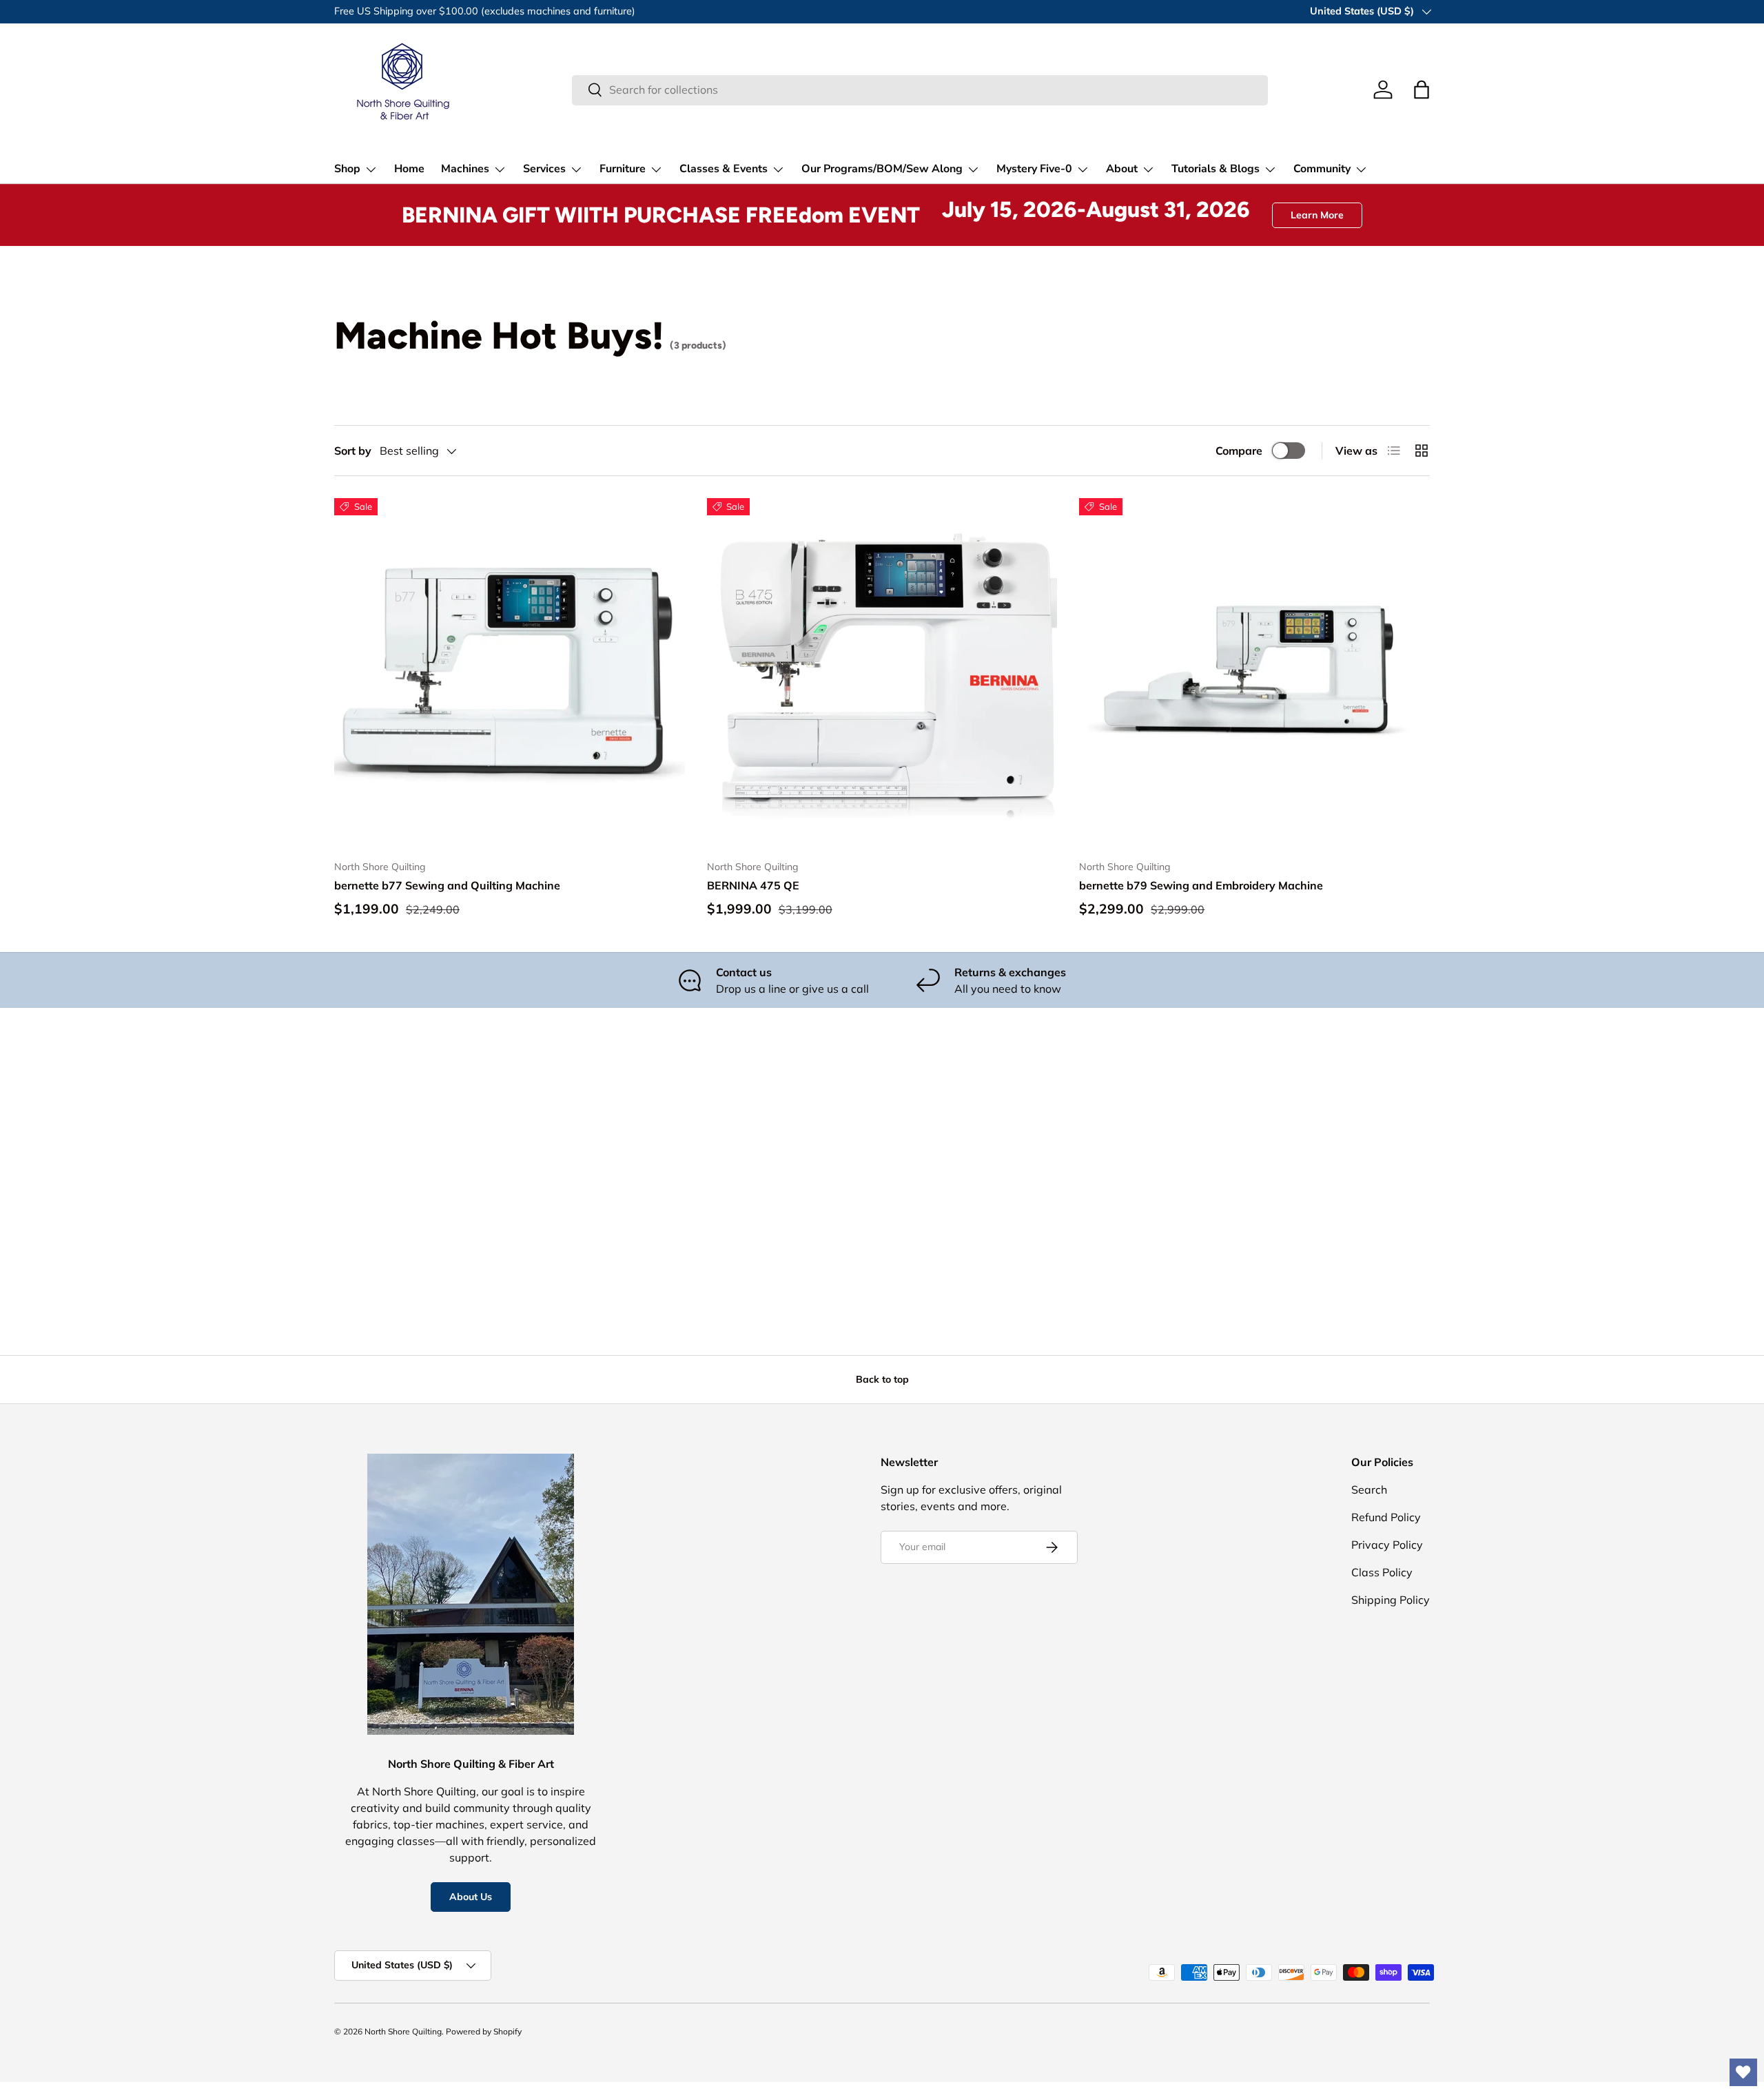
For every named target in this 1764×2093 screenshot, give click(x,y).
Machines (465, 169)
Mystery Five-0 (1034, 169)
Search (1369, 1489)
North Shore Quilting (403, 2031)
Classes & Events (724, 169)
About (1122, 169)
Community (1322, 169)
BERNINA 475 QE (753, 885)
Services (544, 169)
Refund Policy (1386, 1517)
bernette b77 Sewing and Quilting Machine (447, 885)
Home (409, 169)
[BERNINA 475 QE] (882, 673)
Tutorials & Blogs (1216, 169)
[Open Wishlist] (1743, 2072)
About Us (471, 1897)
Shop (347, 169)
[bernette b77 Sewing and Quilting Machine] (510, 673)
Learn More (1317, 215)
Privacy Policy (1387, 1545)
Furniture (623, 169)
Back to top (882, 1379)
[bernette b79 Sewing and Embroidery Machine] (1254, 673)
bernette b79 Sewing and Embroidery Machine (1201, 885)
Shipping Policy (1391, 1600)
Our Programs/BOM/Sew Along (882, 169)
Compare (1239, 451)
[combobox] (920, 90)
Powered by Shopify (484, 2031)
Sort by (353, 451)
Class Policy (1382, 1572)
